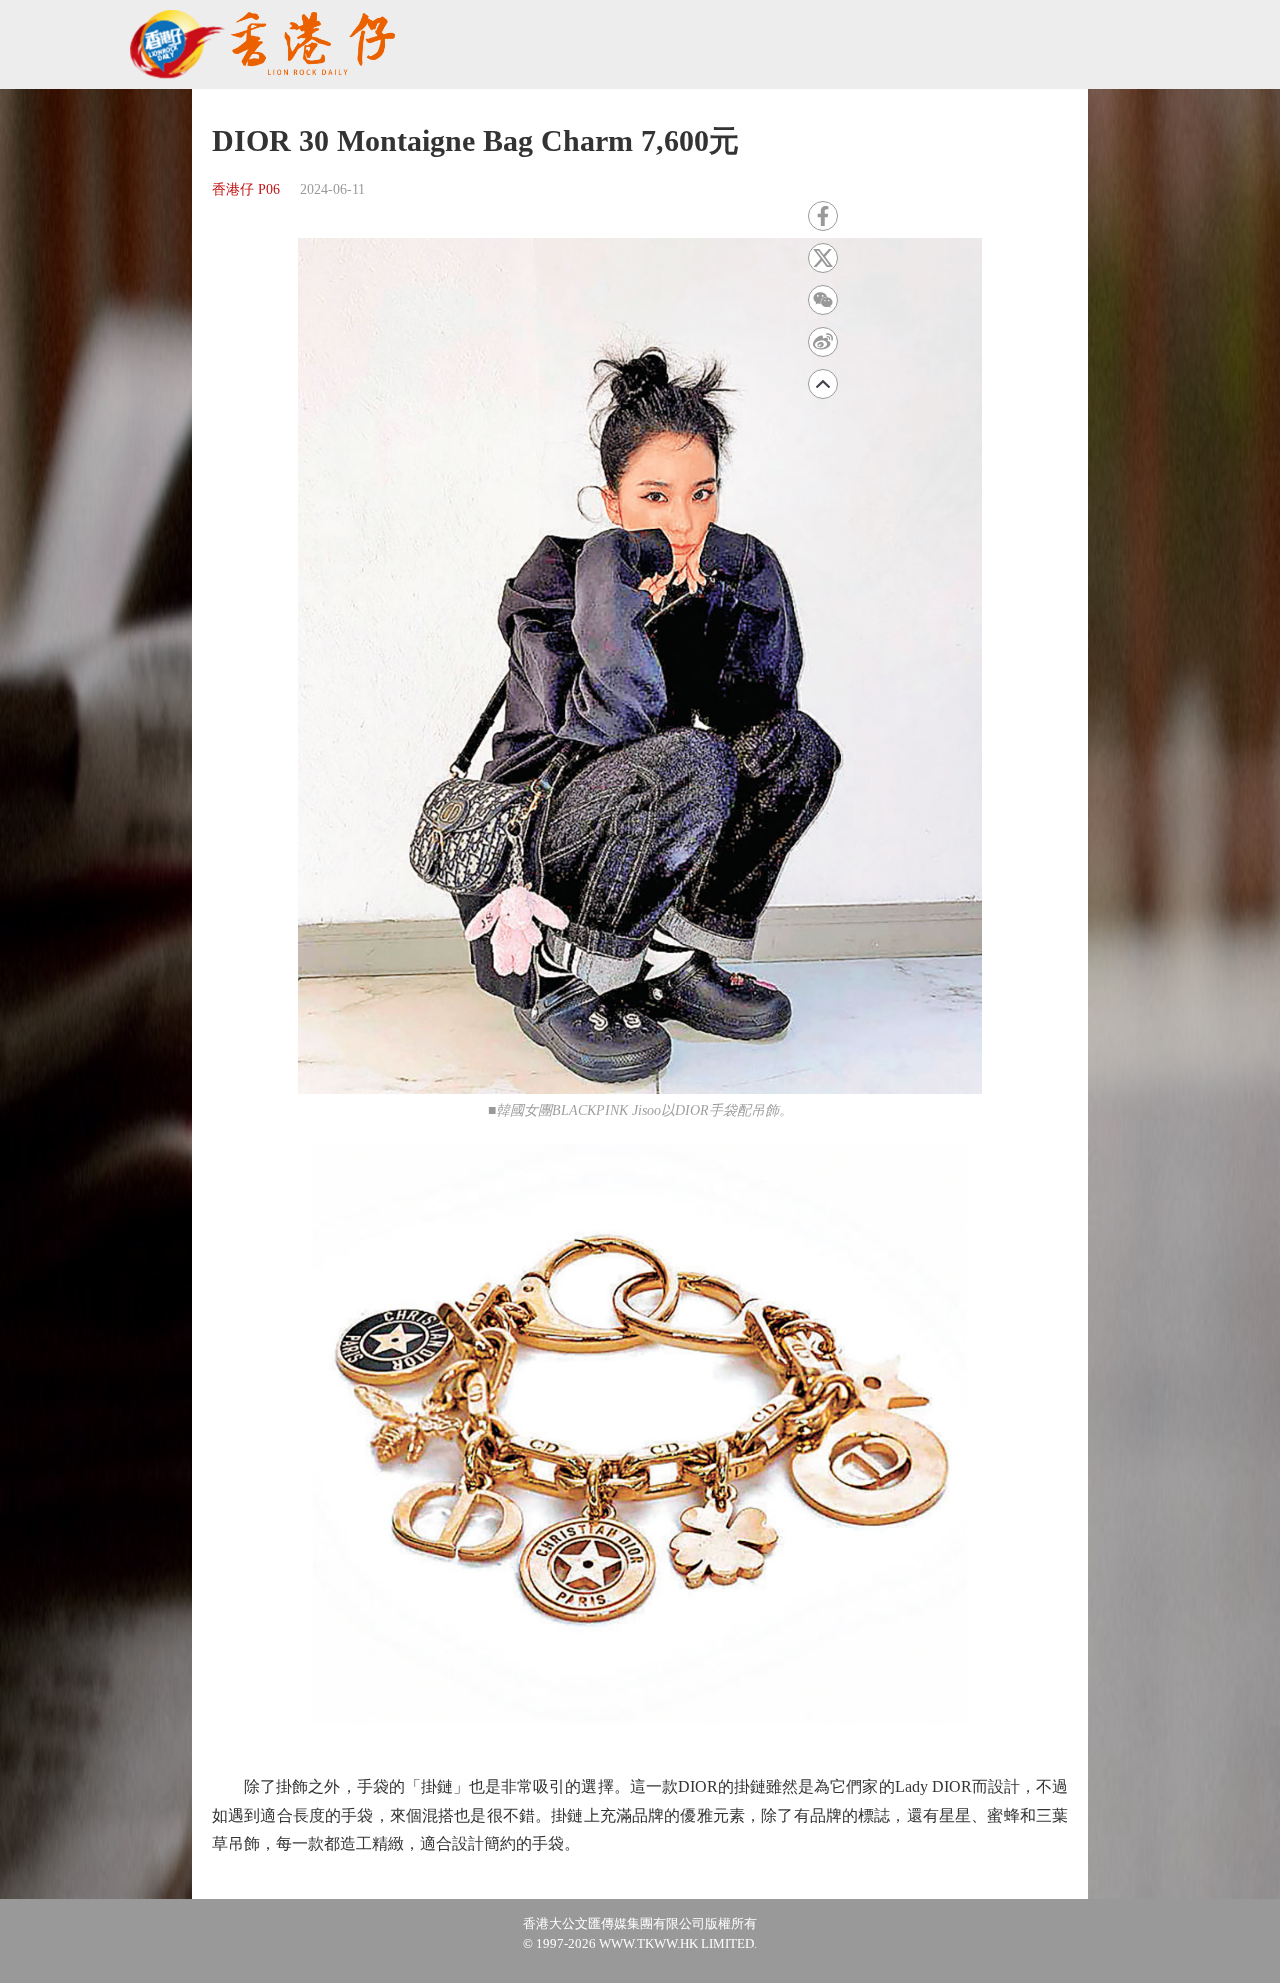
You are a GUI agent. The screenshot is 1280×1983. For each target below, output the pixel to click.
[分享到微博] (823, 342)
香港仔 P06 (246, 189)
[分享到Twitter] (823, 258)
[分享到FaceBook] (823, 216)
